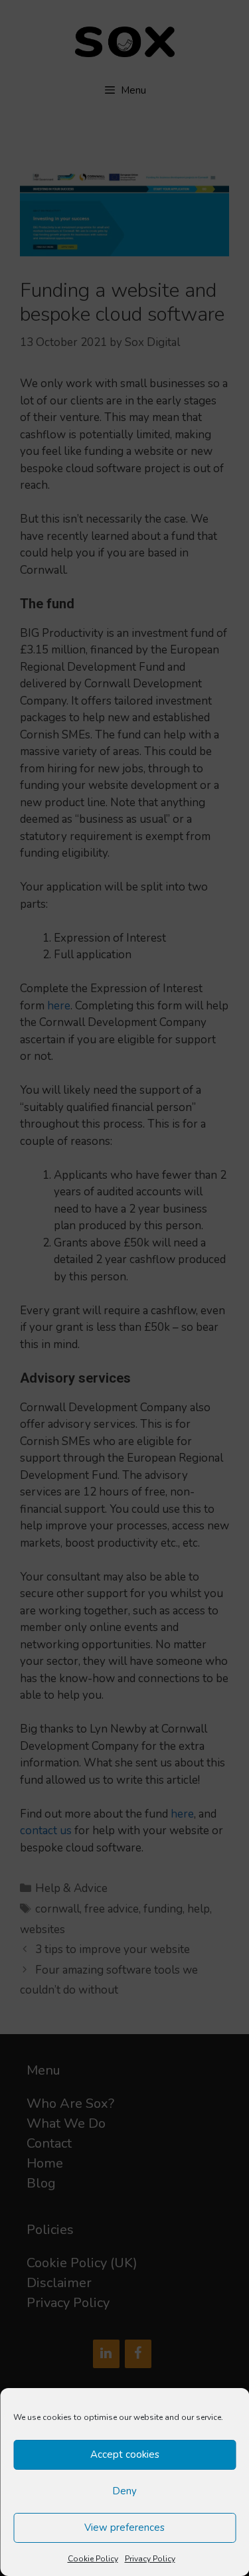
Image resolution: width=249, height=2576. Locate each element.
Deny (124, 2491)
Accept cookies (125, 2454)
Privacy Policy (150, 2559)
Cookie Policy (93, 2559)
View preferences (124, 2528)
